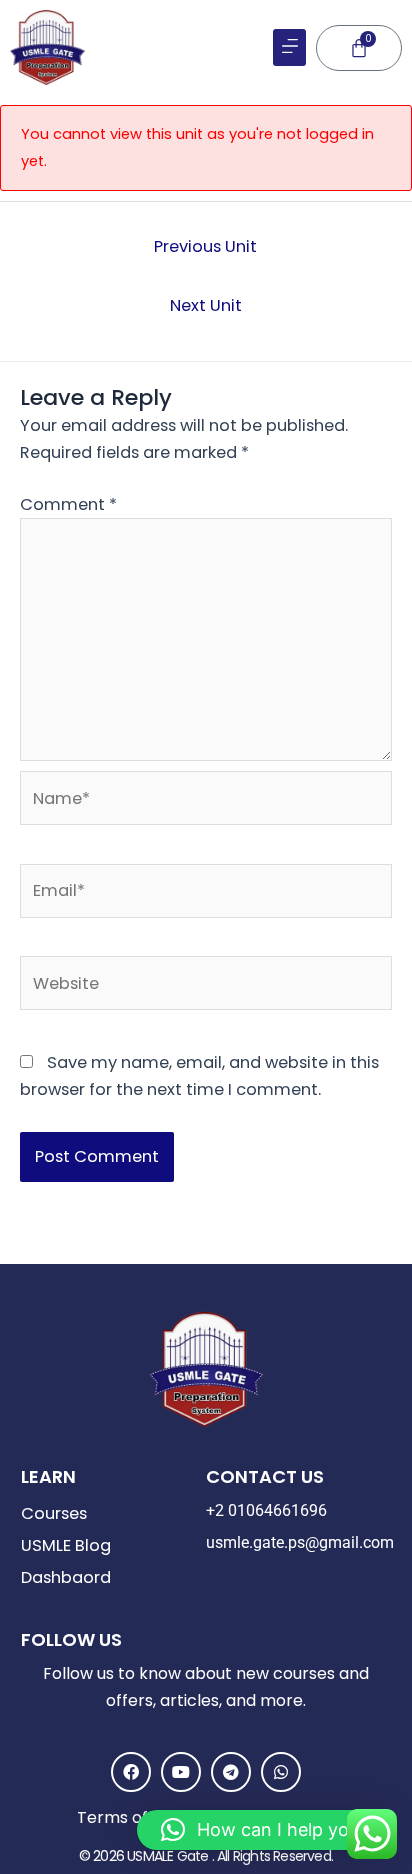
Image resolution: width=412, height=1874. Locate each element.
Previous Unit (205, 246)
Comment (68, 504)
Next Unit (206, 305)
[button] (289, 47)
